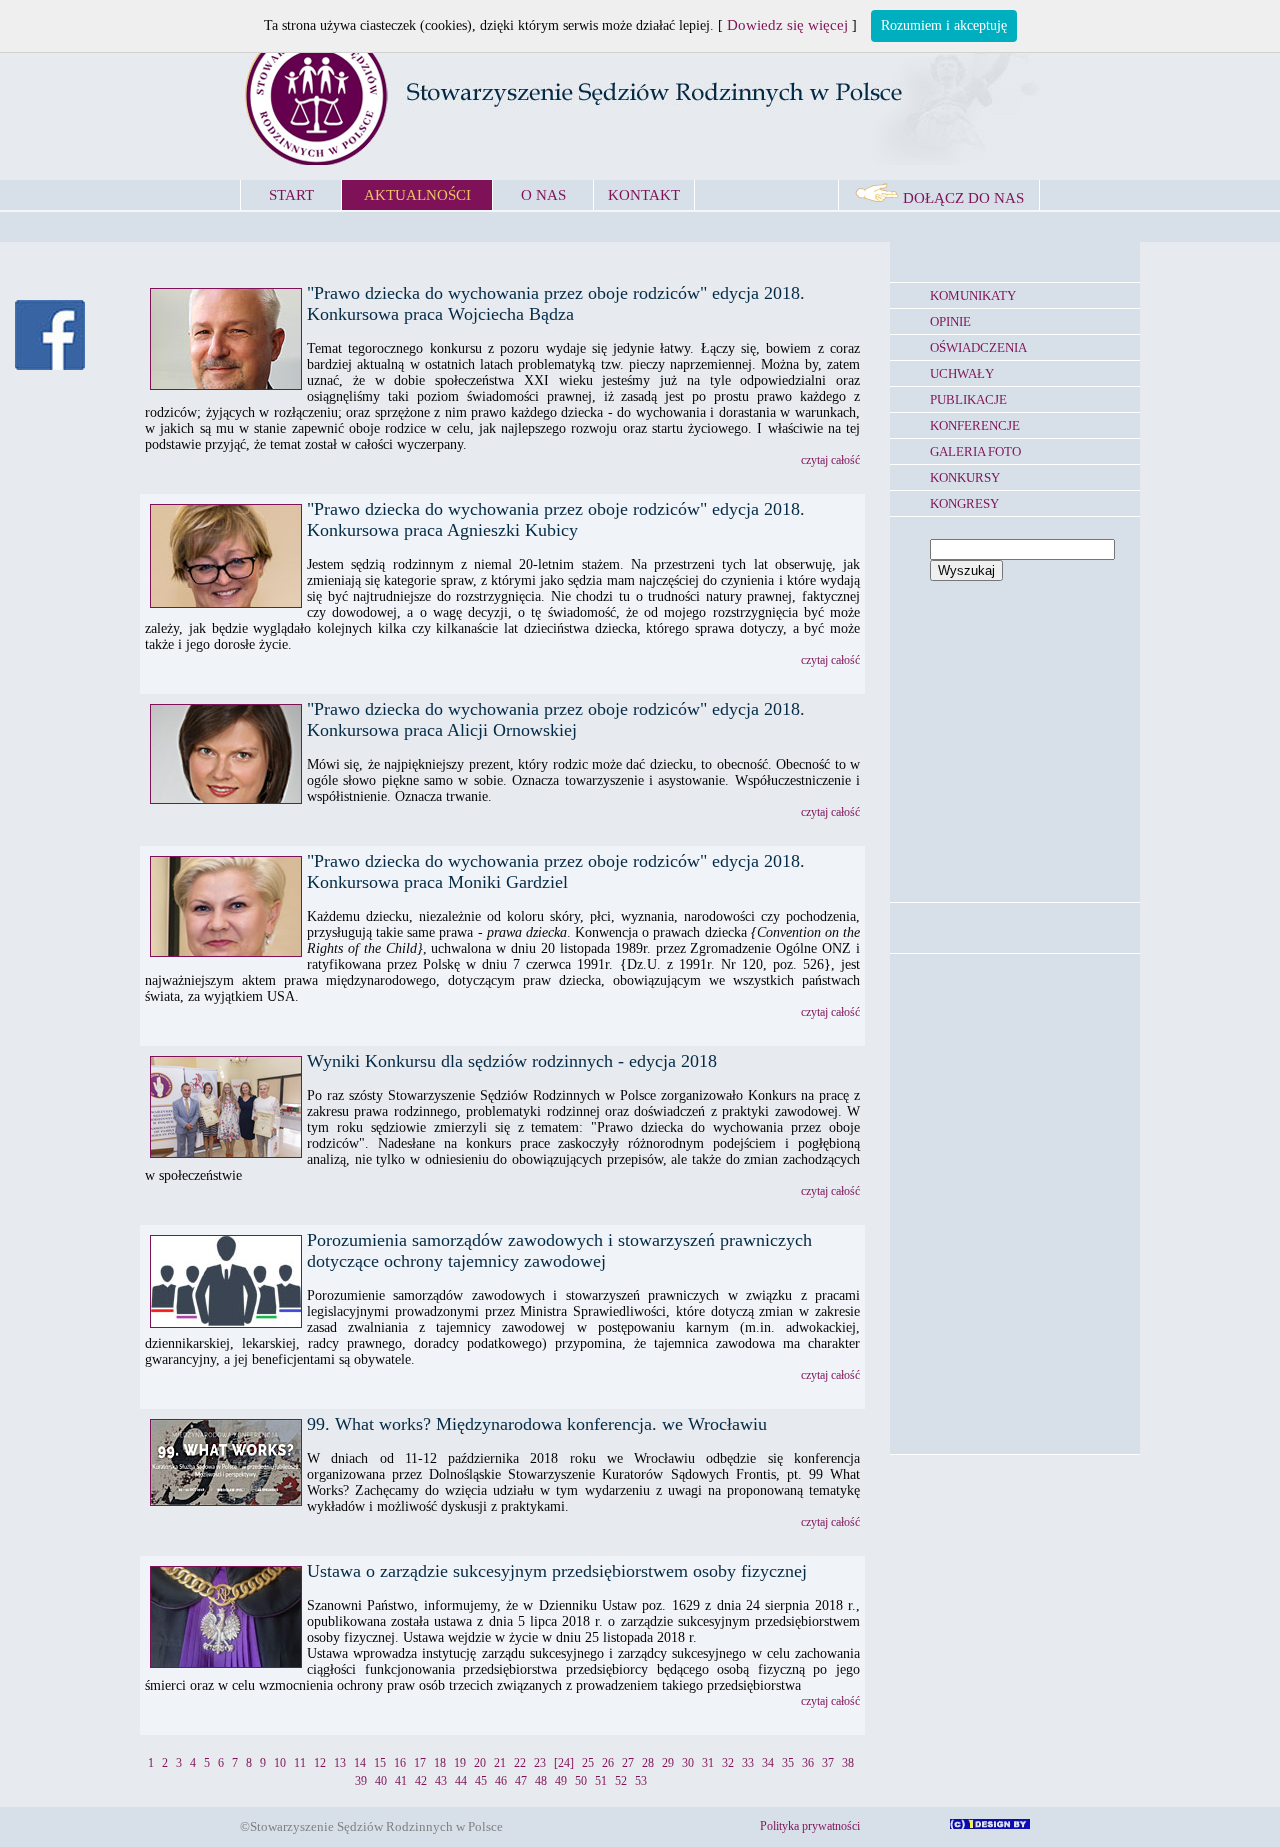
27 (628, 1763)
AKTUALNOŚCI (417, 195)
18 (440, 1763)
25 (588, 1763)
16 (400, 1763)
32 (728, 1763)
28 (648, 1763)
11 (300, 1763)
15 (380, 1763)
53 (641, 1781)
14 (360, 1763)
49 (561, 1781)
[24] (564, 1763)
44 (461, 1781)
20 (480, 1763)
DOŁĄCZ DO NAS (961, 198)
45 (481, 1781)
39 (361, 1781)
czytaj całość (830, 460)
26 (608, 1763)
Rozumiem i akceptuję (944, 25)
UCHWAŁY (962, 373)
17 (420, 1763)
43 (441, 1781)
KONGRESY (964, 503)
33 (748, 1763)
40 (381, 1781)
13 (340, 1763)
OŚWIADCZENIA (978, 347)
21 (500, 1763)
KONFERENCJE (975, 425)
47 (521, 1781)
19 (460, 1763)
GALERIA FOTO (975, 451)
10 (280, 1763)
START (291, 195)
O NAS (543, 195)
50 (581, 1781)
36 (808, 1763)
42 (421, 1781)
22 (520, 1763)
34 (768, 1763)
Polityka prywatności (810, 1826)
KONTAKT (644, 195)
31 (708, 1763)
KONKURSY (965, 477)
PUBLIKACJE (968, 399)
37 (828, 1763)
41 (401, 1781)
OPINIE (950, 321)
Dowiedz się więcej (787, 25)
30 (688, 1763)
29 (668, 1763)
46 (501, 1781)
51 (601, 1781)
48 (541, 1781)
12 (320, 1763)
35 (788, 1763)
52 (621, 1781)
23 (540, 1763)
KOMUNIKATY (973, 295)
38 (848, 1763)
